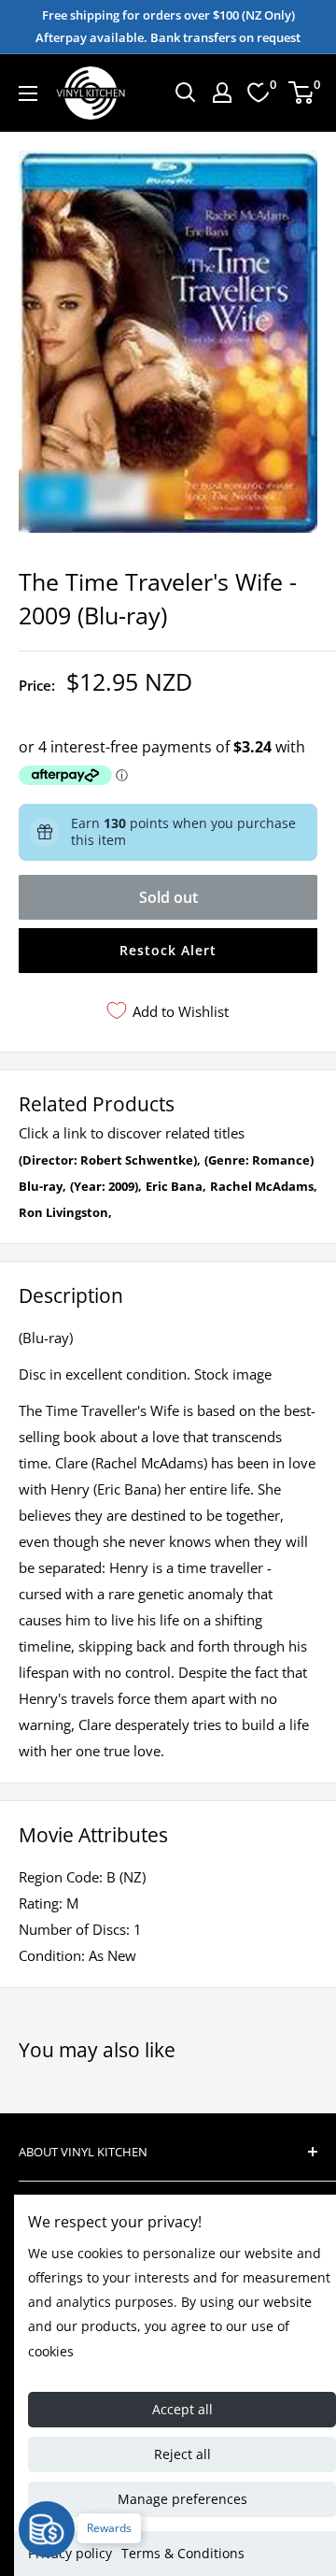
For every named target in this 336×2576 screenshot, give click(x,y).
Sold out (168, 897)
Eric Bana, (176, 1186)
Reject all (182, 2454)
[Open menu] (28, 93)
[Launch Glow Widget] (47, 2529)
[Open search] (186, 93)
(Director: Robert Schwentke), (110, 1160)
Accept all (182, 2409)
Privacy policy (70, 2553)
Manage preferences (182, 2499)
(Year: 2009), (106, 1186)
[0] (302, 93)
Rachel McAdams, (264, 1186)
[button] (168, 951)
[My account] (222, 93)
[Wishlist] (259, 93)
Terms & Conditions (183, 2553)
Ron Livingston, (65, 1212)
